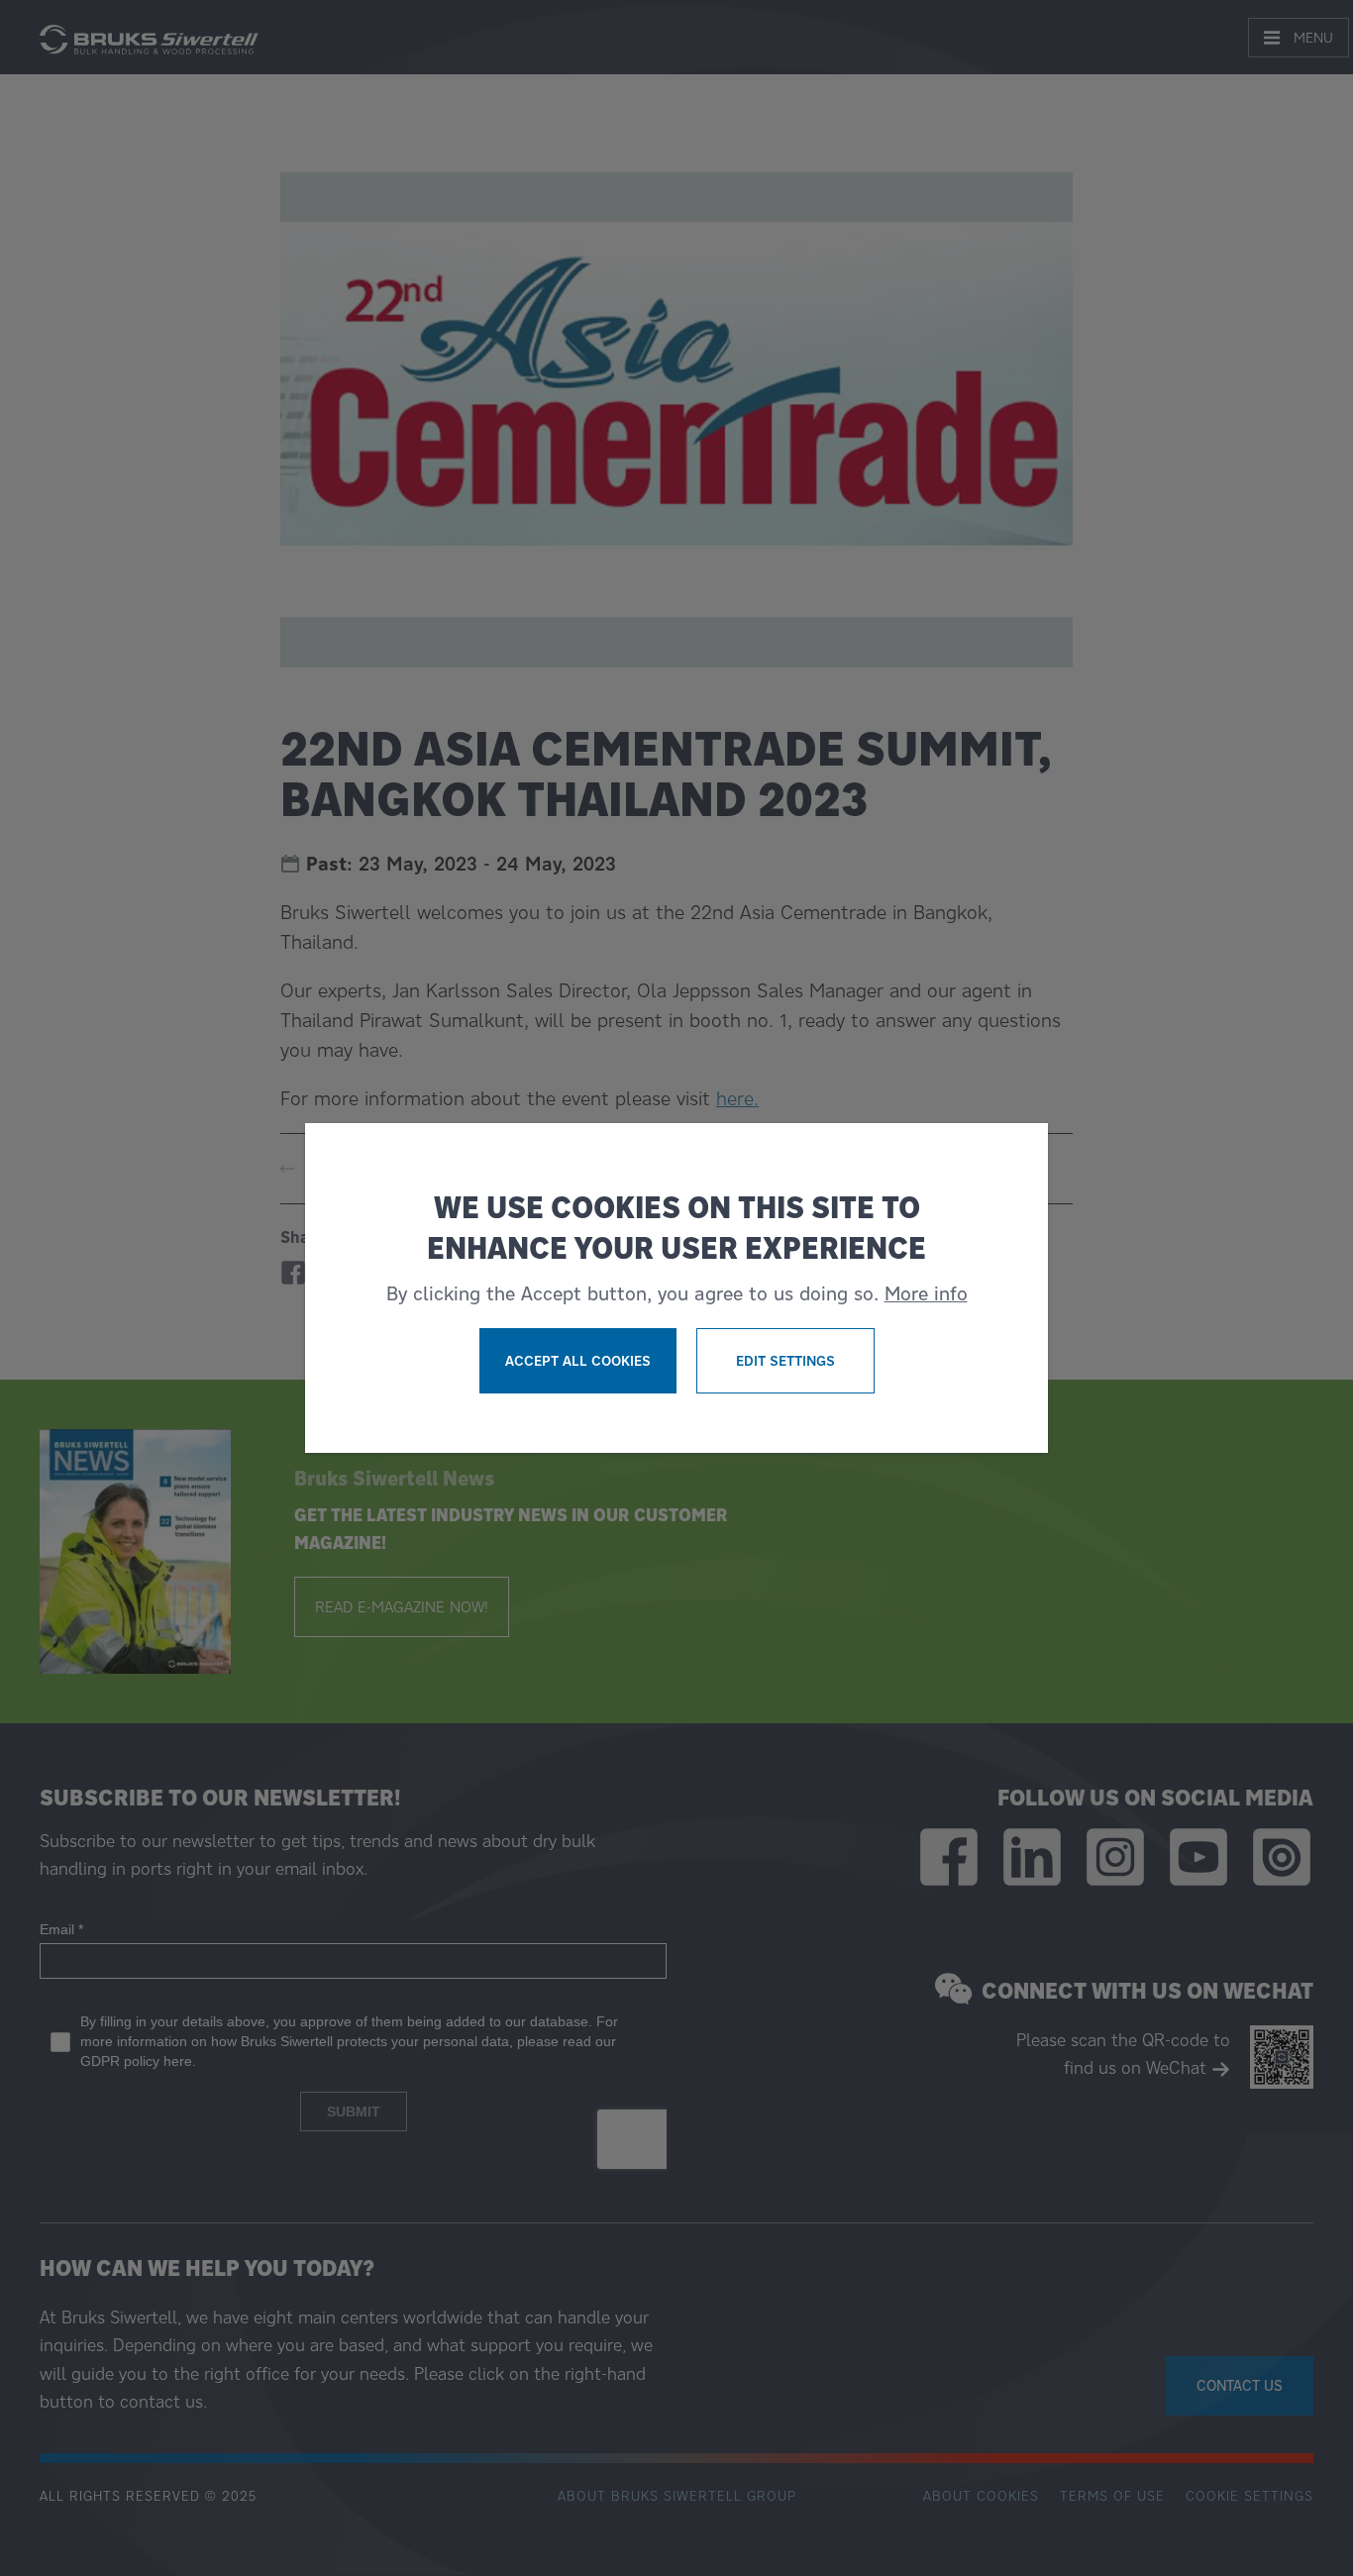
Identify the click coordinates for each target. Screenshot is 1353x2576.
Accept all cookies (578, 1361)
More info (926, 1293)
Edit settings (785, 1361)
